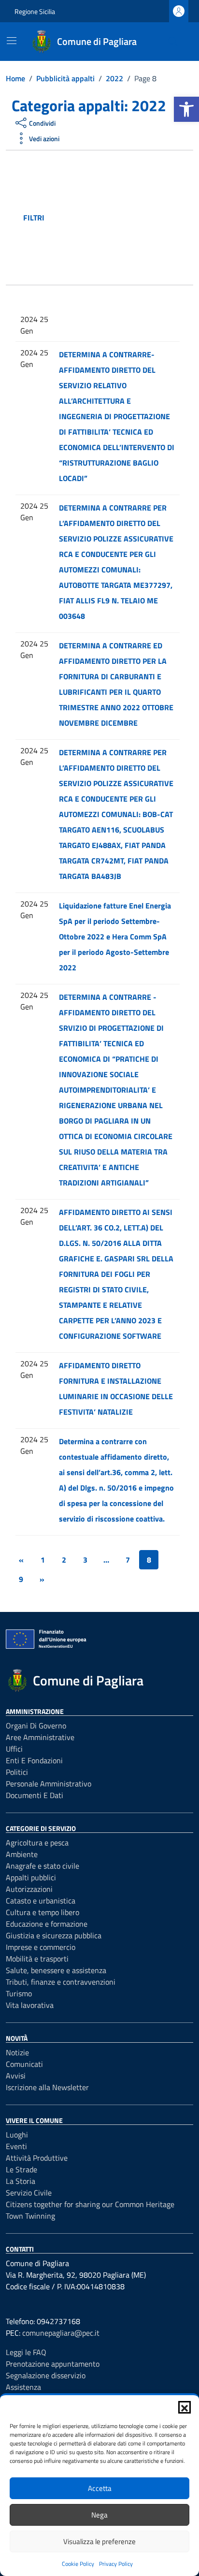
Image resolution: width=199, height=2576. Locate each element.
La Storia (21, 2181)
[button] (186, 109)
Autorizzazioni (29, 1889)
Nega (99, 2515)
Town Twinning (30, 2216)
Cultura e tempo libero (43, 1912)
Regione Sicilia (35, 11)
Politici (17, 1772)
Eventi (16, 2146)
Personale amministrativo (49, 1784)
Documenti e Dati (35, 1795)
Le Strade (21, 2169)
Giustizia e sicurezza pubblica (54, 1935)
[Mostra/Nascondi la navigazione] (12, 41)
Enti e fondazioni (34, 1760)
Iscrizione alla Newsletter (47, 2087)
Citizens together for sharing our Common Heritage (90, 2204)
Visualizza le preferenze (99, 2541)
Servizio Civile (29, 2193)
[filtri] (117, 218)
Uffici (14, 1749)
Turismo (19, 1993)
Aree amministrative (40, 1737)
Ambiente (22, 1854)
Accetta (100, 2488)
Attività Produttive (37, 2158)
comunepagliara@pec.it (61, 2333)
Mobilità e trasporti (37, 1959)
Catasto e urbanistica (41, 1901)
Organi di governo (36, 1726)
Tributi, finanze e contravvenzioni (61, 1982)
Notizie (17, 2052)
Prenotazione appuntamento (53, 2364)
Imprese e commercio (41, 1947)
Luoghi (17, 2135)
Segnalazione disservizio (46, 2375)
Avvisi (16, 2076)
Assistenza (23, 2387)
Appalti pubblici (31, 1877)
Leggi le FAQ (26, 2352)
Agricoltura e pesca (37, 1843)
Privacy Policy (116, 2564)
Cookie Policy (78, 2564)
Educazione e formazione (47, 1924)
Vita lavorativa (30, 2005)
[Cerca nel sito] (173, 42)
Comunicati (24, 2064)
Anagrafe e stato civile (43, 1866)
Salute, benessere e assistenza (56, 1970)
